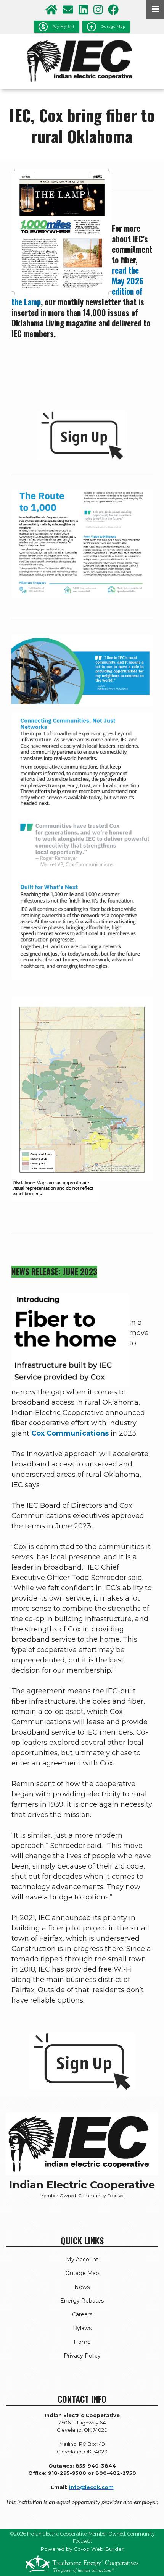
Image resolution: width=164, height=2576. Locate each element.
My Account (82, 2259)
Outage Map (82, 2273)
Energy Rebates (82, 2301)
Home (82, 2342)
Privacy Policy (82, 2356)
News (82, 2287)
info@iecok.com (91, 2487)
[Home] (82, 61)
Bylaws (82, 2328)
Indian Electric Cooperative (82, 2185)
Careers (82, 2314)
